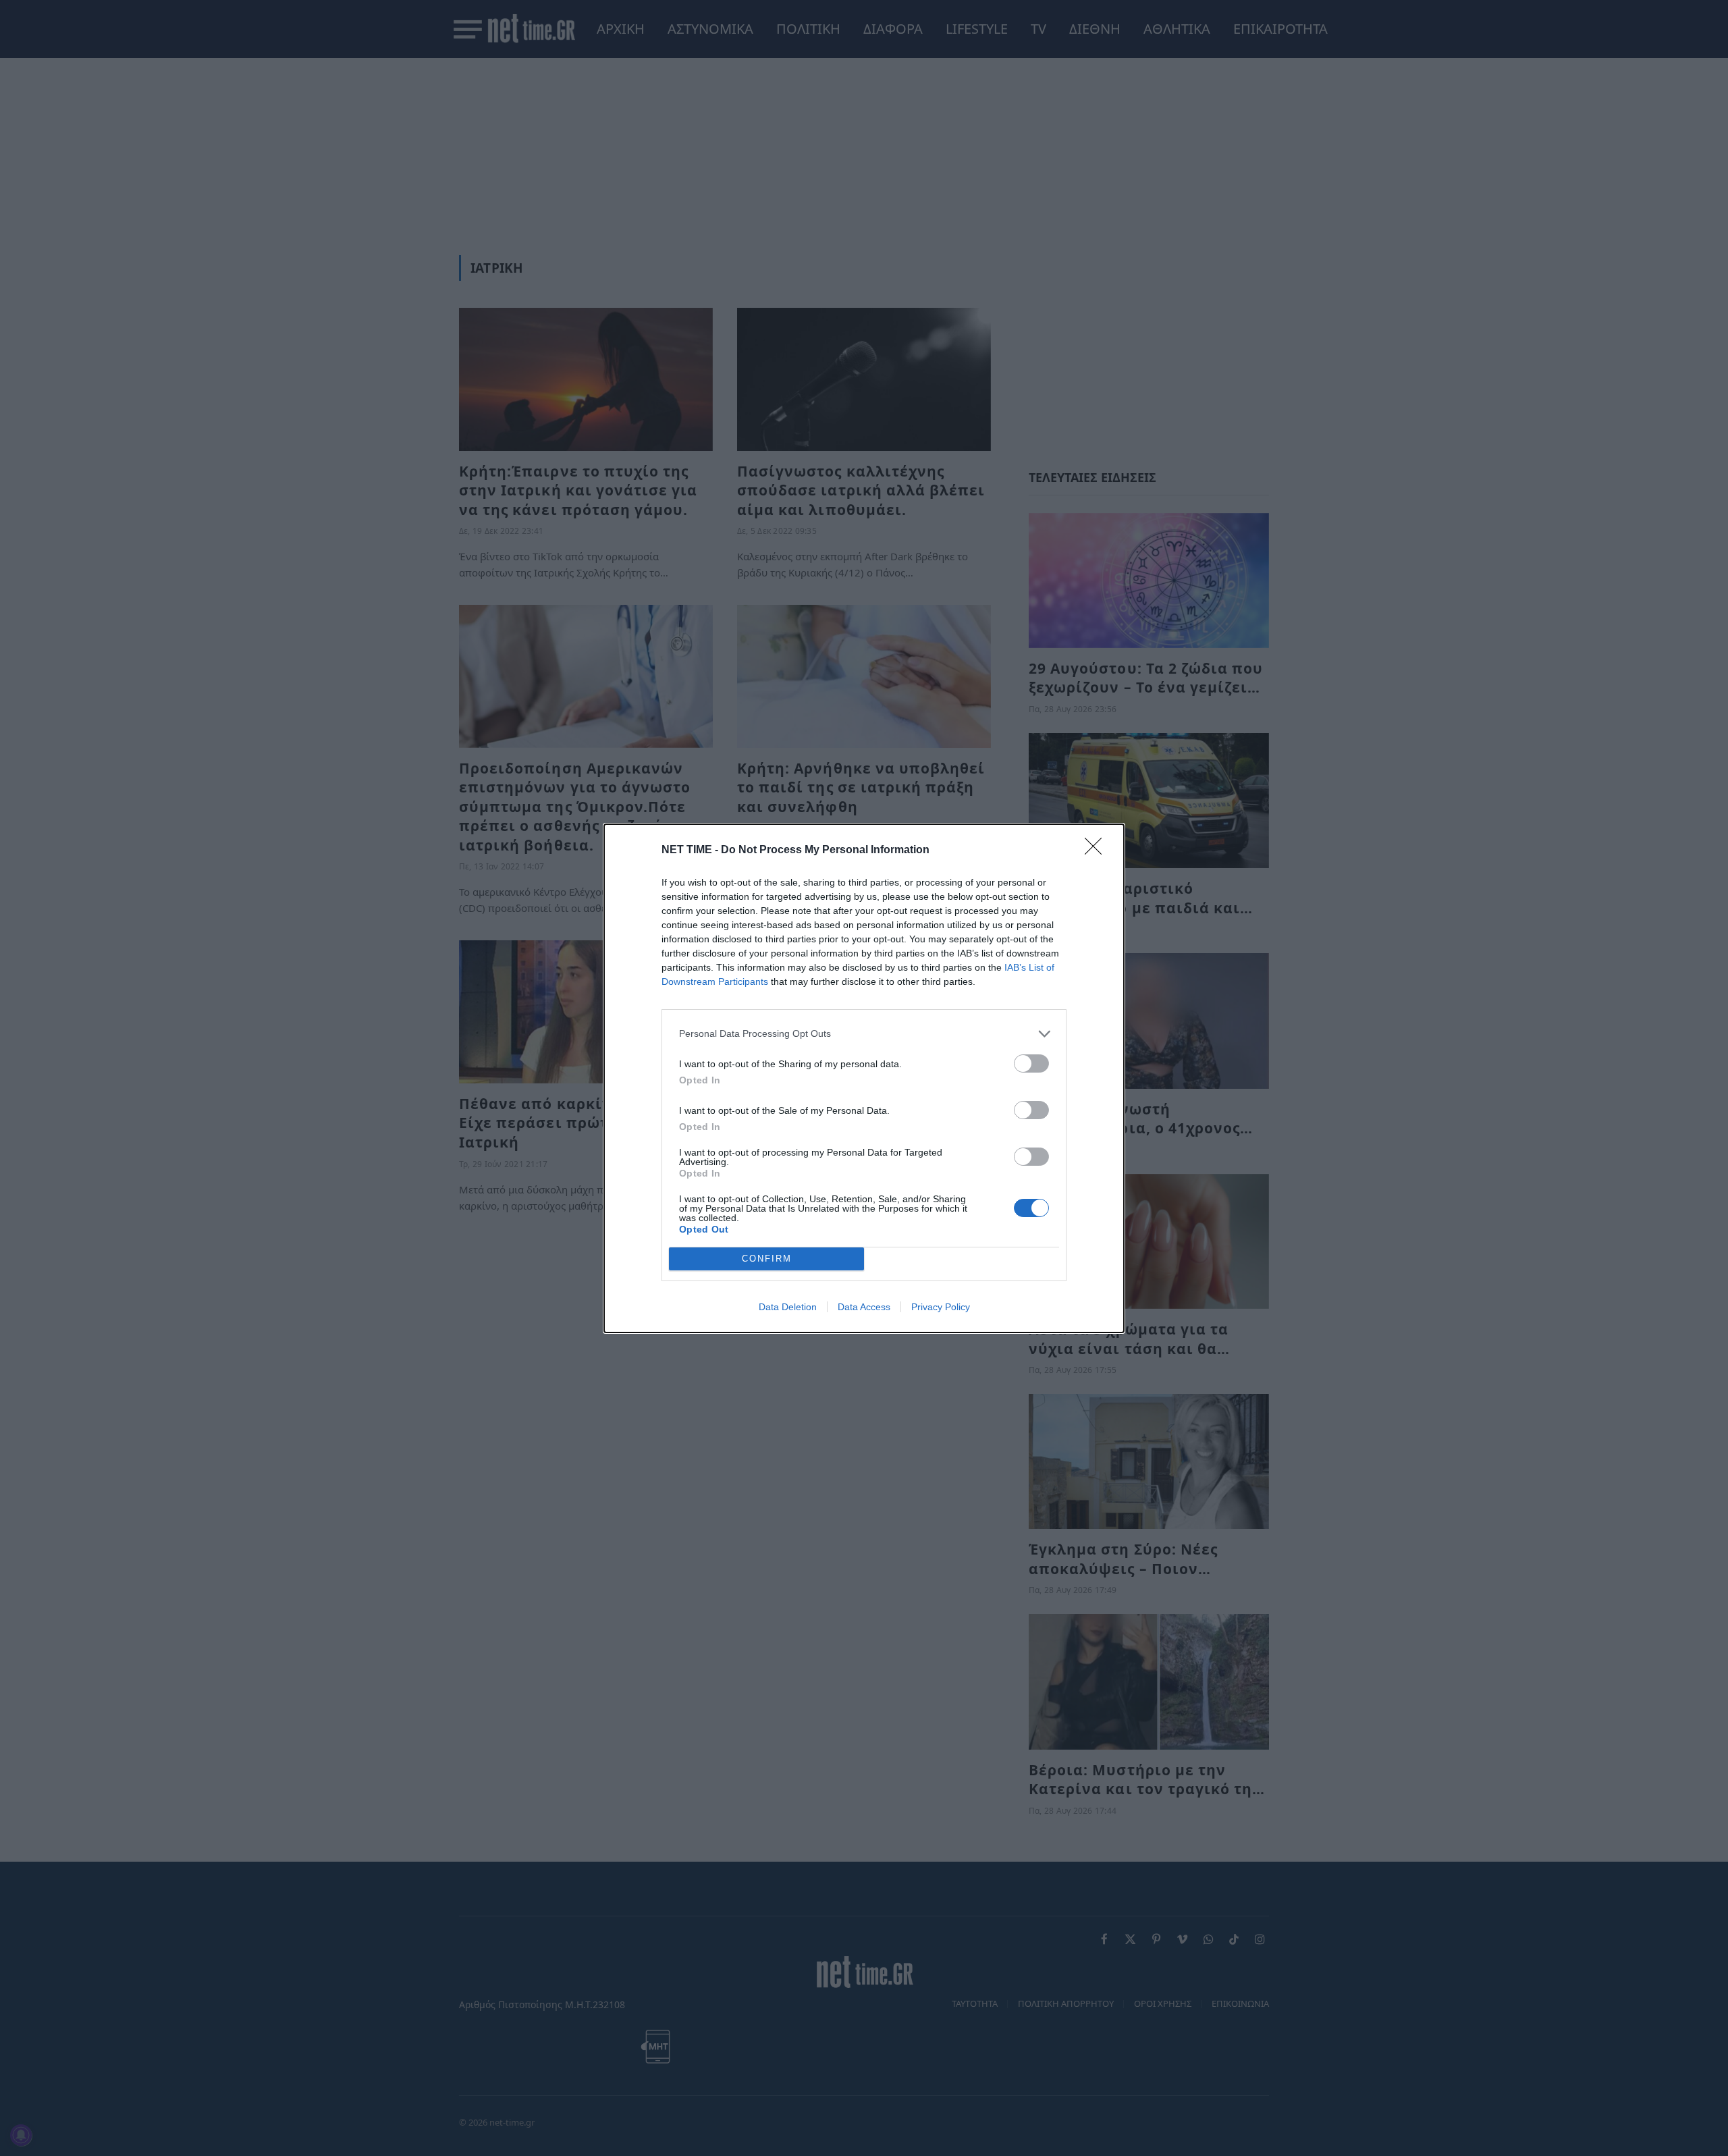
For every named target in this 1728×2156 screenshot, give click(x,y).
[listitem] (864, 1034)
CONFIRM (767, 1259)
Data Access (864, 1307)
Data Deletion (788, 1307)
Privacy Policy (941, 1307)
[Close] (1098, 851)
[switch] (1031, 1063)
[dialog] (864, 1078)
